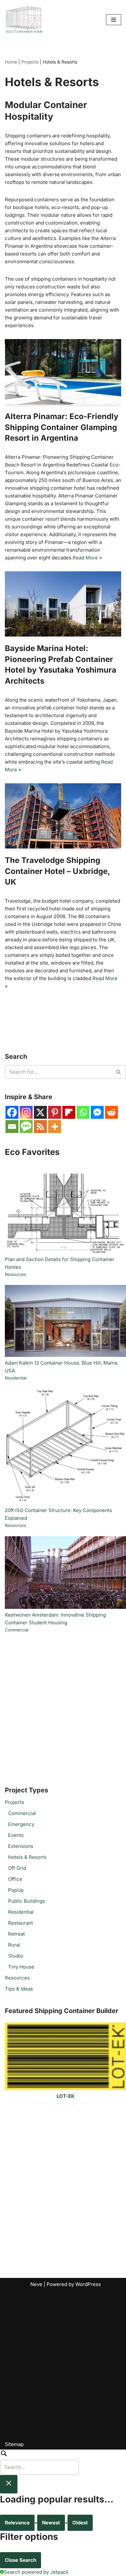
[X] (40, 1112)
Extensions (21, 1846)
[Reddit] (111, 1112)
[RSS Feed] (40, 1127)
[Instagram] (26, 1112)
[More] (55, 1127)
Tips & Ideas (19, 1989)
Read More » (87, 558)
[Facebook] (12, 1112)
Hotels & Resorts (27, 1857)
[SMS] (26, 1127)
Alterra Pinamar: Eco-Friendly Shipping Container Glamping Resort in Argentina (62, 427)
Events (16, 1835)
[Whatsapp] (83, 1112)
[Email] (12, 1127)
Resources (16, 1274)
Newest (51, 2523)
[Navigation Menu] (114, 20)
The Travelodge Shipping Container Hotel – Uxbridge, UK (57, 871)
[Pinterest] (55, 1112)
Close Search (21, 2560)
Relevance (17, 2523)
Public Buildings (27, 1901)
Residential (16, 1378)
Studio (16, 1956)
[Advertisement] (63, 1709)
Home (11, 62)
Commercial (17, 1630)
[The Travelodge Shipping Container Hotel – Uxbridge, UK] (63, 816)
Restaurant (21, 1923)
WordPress (88, 2284)
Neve (36, 2284)
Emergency (21, 1824)
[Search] (119, 1072)
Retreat (16, 1934)
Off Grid (17, 1868)
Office (15, 1879)
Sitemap (14, 2444)
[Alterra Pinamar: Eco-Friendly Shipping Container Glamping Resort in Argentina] (63, 372)
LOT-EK (66, 2096)
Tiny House (21, 1967)
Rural (14, 1945)
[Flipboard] (69, 1112)
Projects (30, 62)
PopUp (16, 1890)
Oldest (80, 2523)
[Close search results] (9, 2484)
